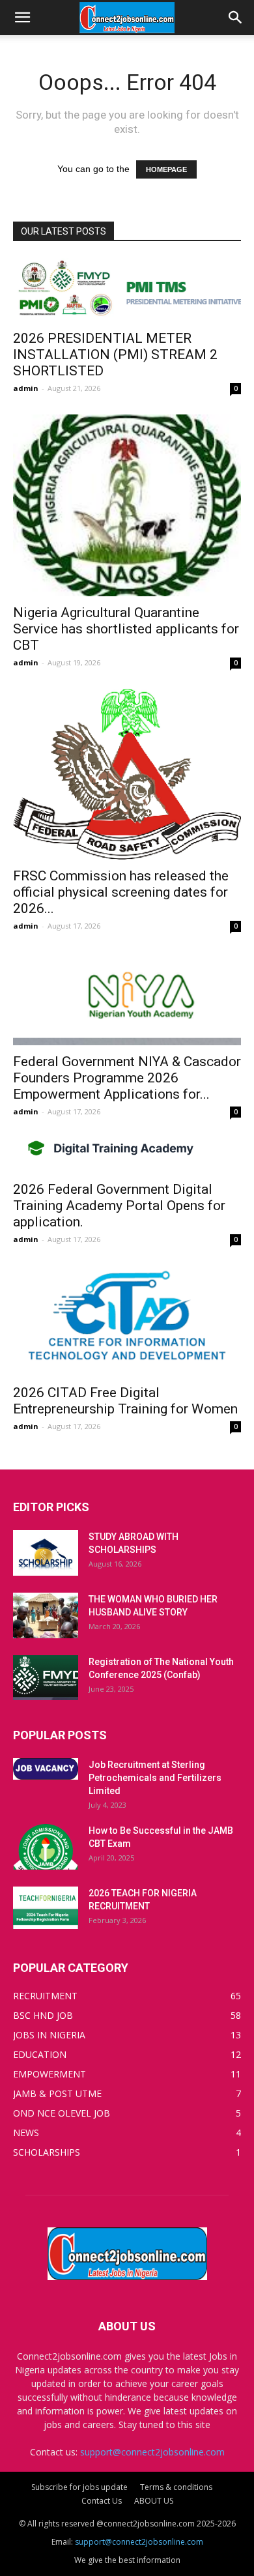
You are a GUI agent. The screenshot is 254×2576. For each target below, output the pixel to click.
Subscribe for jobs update (79, 2487)
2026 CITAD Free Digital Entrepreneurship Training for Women (125, 1401)
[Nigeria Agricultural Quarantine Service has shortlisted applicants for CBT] (127, 505)
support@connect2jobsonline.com (152, 2452)
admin (26, 388)
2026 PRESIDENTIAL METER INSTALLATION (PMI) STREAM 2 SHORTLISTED (115, 355)
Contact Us (102, 2501)
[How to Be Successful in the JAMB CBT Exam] (46, 1847)
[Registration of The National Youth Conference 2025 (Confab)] (46, 1678)
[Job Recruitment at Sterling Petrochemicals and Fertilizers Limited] (46, 1769)
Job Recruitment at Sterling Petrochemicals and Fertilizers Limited (155, 1778)
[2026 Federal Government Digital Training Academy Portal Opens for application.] (127, 1155)
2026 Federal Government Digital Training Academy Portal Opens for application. (119, 1206)
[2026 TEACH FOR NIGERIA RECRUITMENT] (46, 1908)
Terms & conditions (176, 2487)
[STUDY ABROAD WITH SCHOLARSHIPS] (46, 1553)
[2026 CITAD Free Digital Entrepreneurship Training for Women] (127, 1321)
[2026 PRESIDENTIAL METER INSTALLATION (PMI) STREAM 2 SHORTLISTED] (127, 290)
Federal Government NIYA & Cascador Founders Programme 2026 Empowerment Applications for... (127, 1078)
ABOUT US (154, 2501)
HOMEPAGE (166, 169)
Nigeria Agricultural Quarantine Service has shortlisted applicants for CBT (126, 629)
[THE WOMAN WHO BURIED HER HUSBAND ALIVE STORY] (46, 1615)
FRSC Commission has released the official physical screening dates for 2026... (121, 892)
